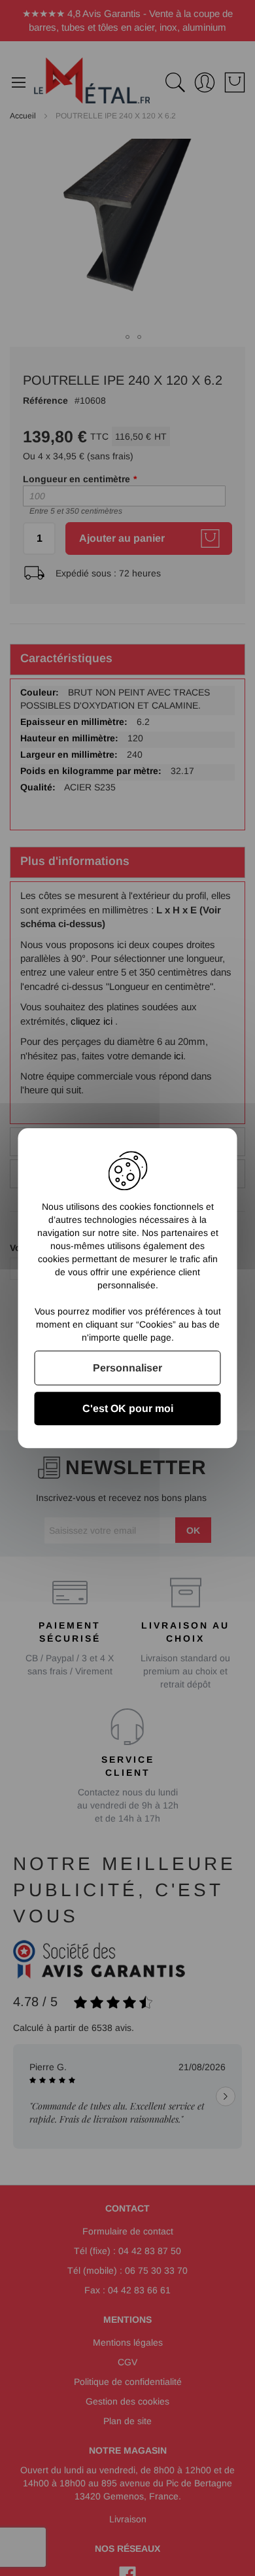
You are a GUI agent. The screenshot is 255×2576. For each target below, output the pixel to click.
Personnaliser (127, 1368)
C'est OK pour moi (128, 1408)
